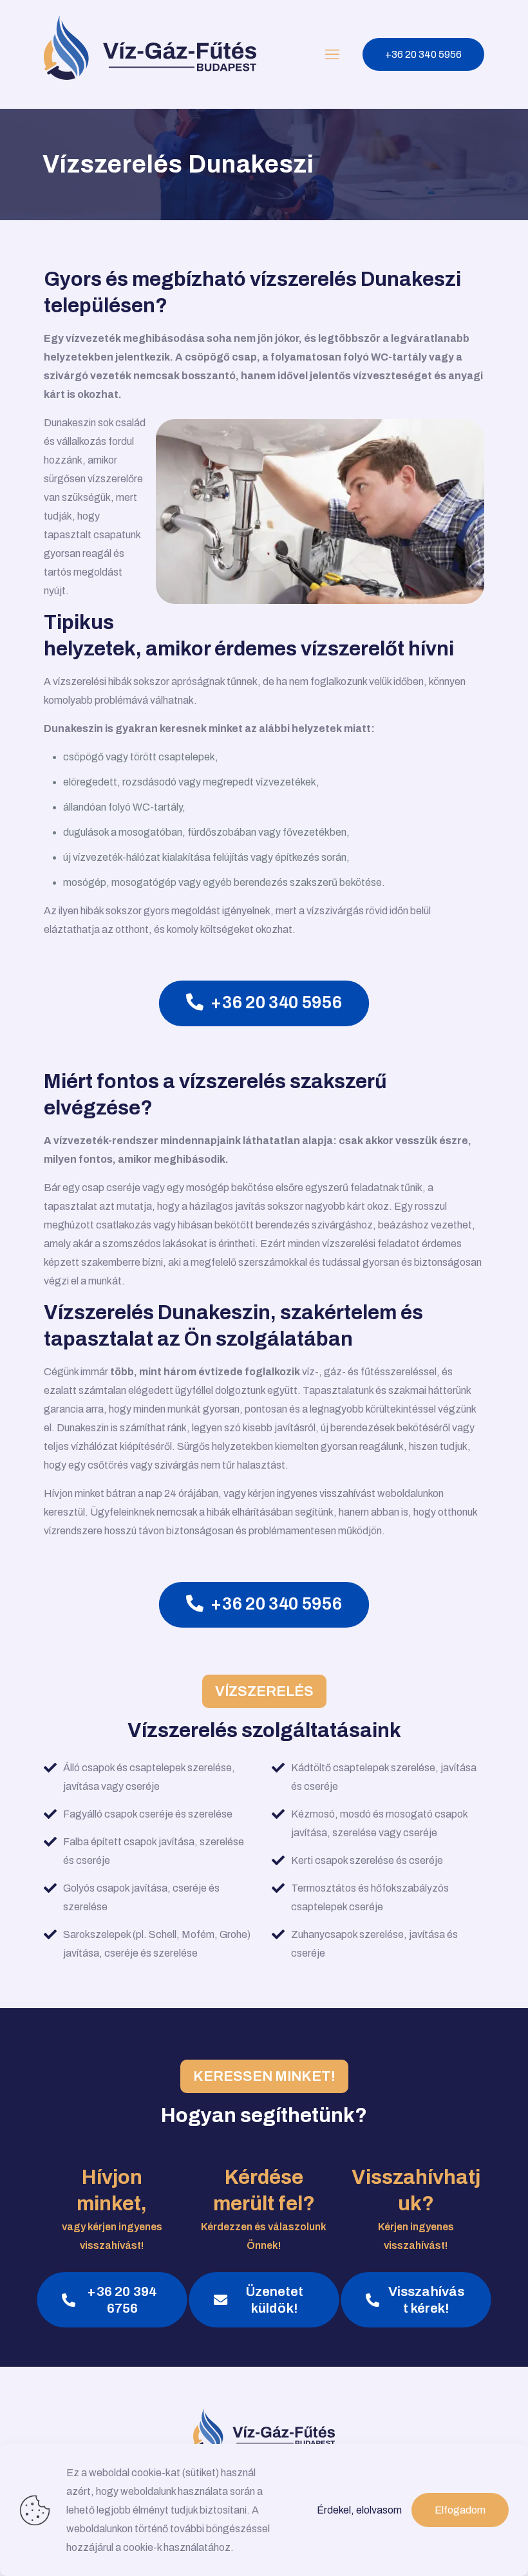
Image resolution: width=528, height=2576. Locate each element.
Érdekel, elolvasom (359, 2510)
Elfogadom (460, 2510)
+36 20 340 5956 (423, 54)
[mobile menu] (332, 55)
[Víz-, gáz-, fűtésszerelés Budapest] (150, 54)
